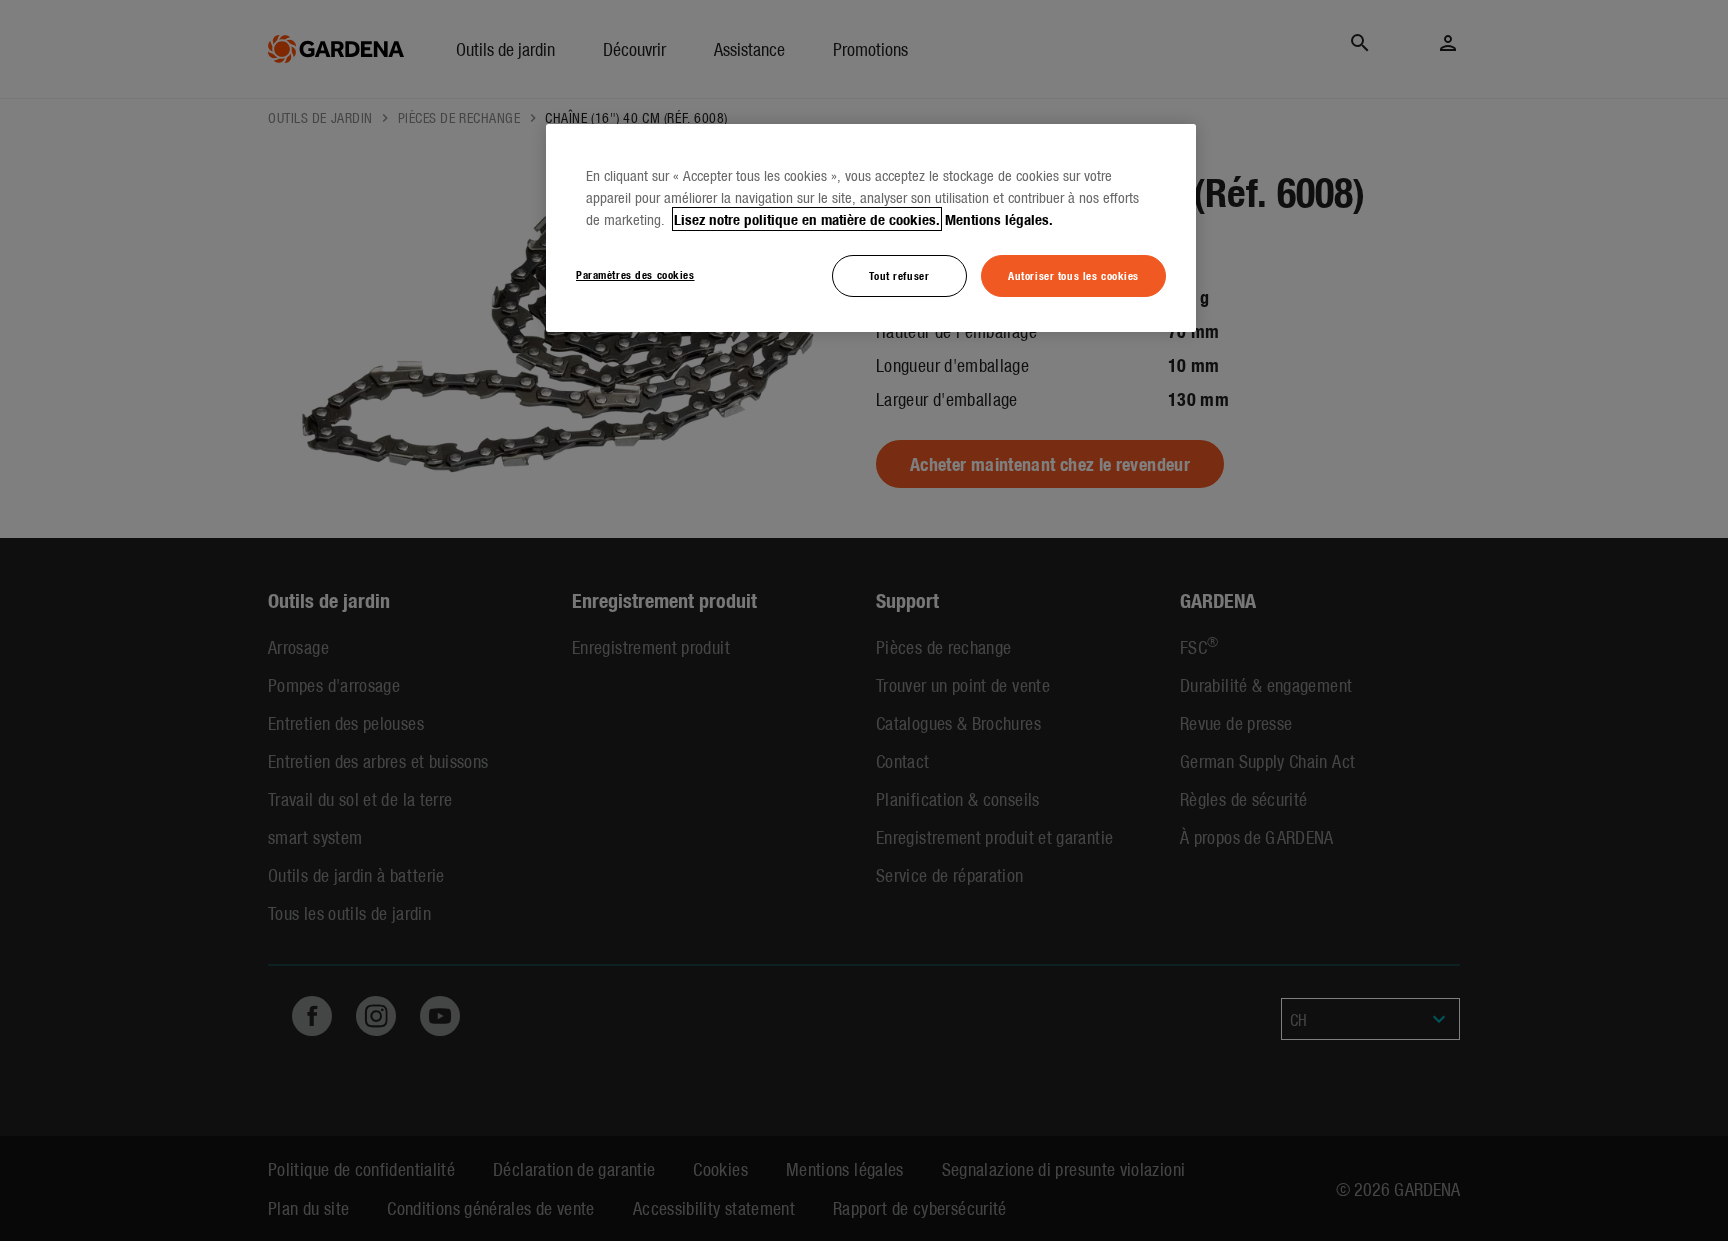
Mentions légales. (999, 219)
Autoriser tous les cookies (1073, 275)
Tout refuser (899, 275)
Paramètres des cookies (635, 274)
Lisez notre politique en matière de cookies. (807, 219)
